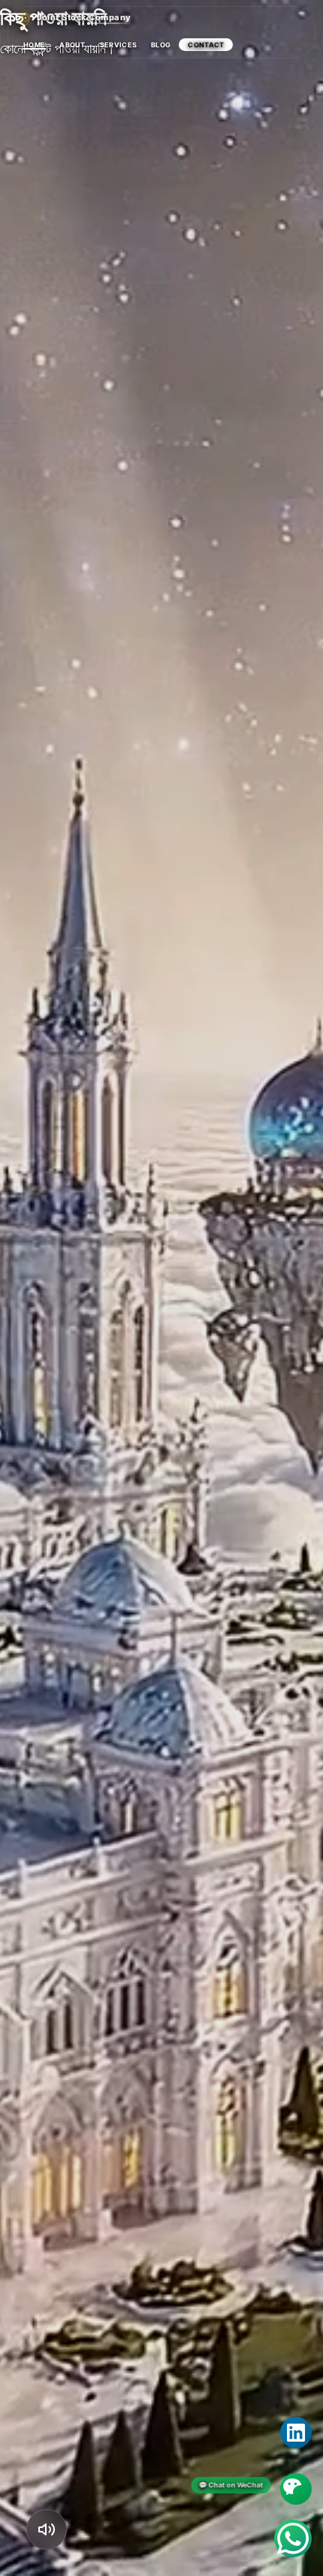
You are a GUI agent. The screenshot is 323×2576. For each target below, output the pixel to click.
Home (34, 45)
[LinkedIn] (296, 2433)
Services (118, 45)
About (72, 45)
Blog (161, 45)
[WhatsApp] (293, 2538)
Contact (206, 45)
